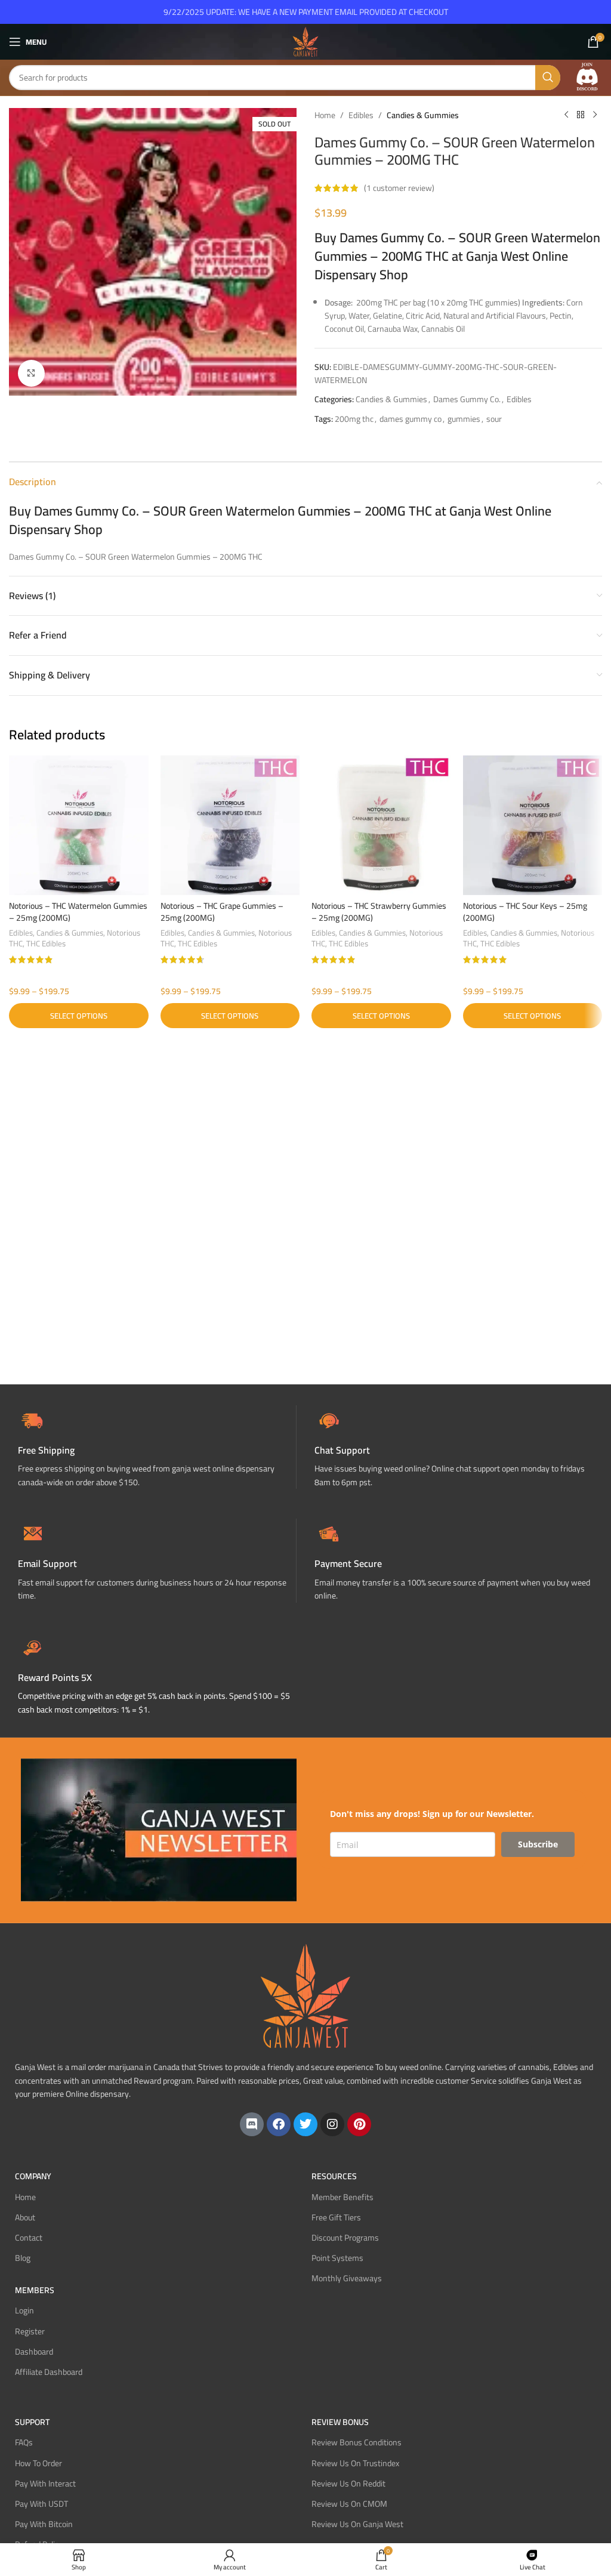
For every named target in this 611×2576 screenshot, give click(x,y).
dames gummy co (411, 419)
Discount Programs (345, 2238)
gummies (464, 419)
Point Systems (337, 2258)
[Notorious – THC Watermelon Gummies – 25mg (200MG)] (79, 825)
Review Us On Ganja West (357, 2524)
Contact (29, 2238)
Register (30, 2331)
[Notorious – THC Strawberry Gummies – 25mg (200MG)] (381, 825)
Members (35, 2290)
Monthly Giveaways (347, 2278)
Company (33, 2176)
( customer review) (399, 188)
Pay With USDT (41, 2504)
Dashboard (34, 2352)
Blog (23, 2258)
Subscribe (538, 1844)
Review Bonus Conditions (357, 2442)
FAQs (24, 2442)
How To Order (38, 2463)
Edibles (361, 115)
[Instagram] (332, 2124)
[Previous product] (566, 115)
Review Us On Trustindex (355, 2463)
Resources (334, 2176)
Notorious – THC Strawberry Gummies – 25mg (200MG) (379, 912)
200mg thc (354, 419)
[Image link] (587, 77)
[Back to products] (581, 115)
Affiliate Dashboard (49, 2372)
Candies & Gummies (423, 115)
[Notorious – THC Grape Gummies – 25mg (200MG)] (230, 825)
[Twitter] (305, 2124)
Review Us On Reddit (348, 2484)
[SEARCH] (548, 78)
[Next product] (595, 115)
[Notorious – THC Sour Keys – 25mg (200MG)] (533, 825)
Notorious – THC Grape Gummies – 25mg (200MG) (222, 912)
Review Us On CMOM (349, 2504)
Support (32, 2422)
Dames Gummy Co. (467, 399)
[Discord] (252, 2124)
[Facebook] (279, 2124)
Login (24, 2310)
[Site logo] (305, 41)
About (25, 2217)
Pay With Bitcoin (44, 2524)
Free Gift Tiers (336, 2217)
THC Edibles (46, 944)
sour (494, 419)
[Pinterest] (359, 2124)
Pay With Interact (45, 2484)
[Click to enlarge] (31, 373)
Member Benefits (342, 2197)
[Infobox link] (454, 1447)
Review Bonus (340, 2422)
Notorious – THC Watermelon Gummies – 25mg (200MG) (78, 912)
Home (325, 115)
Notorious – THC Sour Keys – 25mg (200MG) (525, 912)
